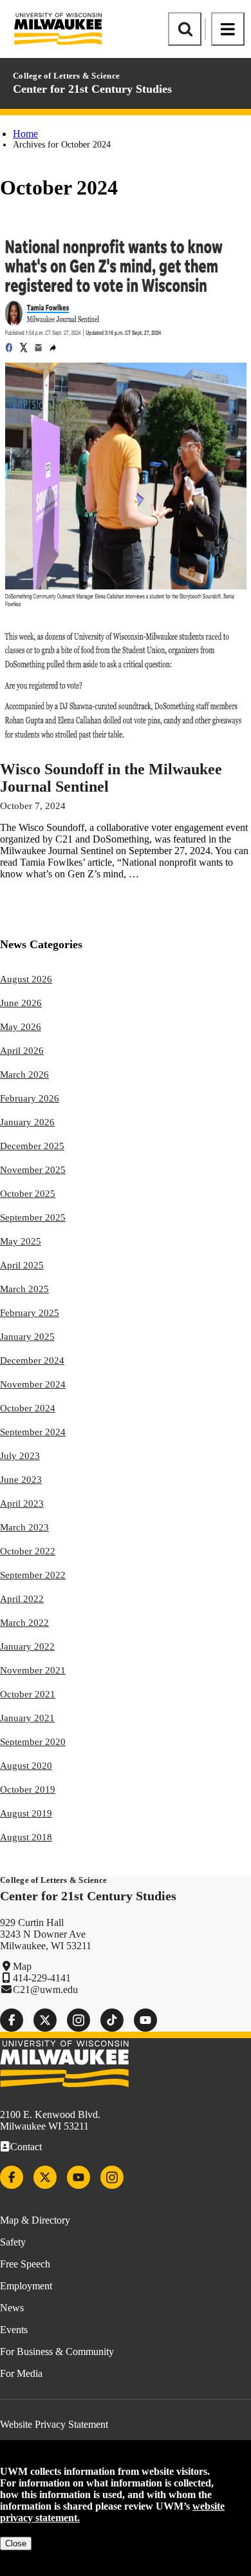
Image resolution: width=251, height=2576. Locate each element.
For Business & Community (57, 2352)
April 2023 (22, 1503)
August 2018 (26, 1837)
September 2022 (33, 1575)
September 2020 (33, 1742)
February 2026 (30, 1098)
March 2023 (24, 1527)
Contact (26, 2147)
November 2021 (33, 1670)
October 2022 (28, 1551)
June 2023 (21, 1480)
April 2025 (22, 1265)
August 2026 (26, 979)
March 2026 (24, 1074)
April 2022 (22, 1599)
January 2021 (27, 1718)
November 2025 (33, 1170)
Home (25, 134)
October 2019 (28, 1789)
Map (22, 1966)
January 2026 (27, 1122)
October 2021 (28, 1694)
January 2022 (27, 1646)
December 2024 (32, 1360)
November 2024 (33, 1384)
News (12, 2308)
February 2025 (30, 1313)
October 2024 (28, 1408)
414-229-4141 (42, 1978)
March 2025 (24, 1289)
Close (16, 2543)
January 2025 (27, 1337)
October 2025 (28, 1194)
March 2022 (24, 1623)
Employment (26, 2286)
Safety (13, 2242)
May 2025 (21, 1241)
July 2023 (20, 1456)
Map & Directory (35, 2220)
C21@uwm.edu (45, 1989)
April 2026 (22, 1051)
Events (14, 2330)
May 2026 (21, 1027)
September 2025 (33, 1217)
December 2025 (32, 1146)
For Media (21, 2373)
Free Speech (25, 2264)
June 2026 (21, 1003)
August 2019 (26, 1813)
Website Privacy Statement (54, 2424)
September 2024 (33, 1432)
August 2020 (26, 1766)
